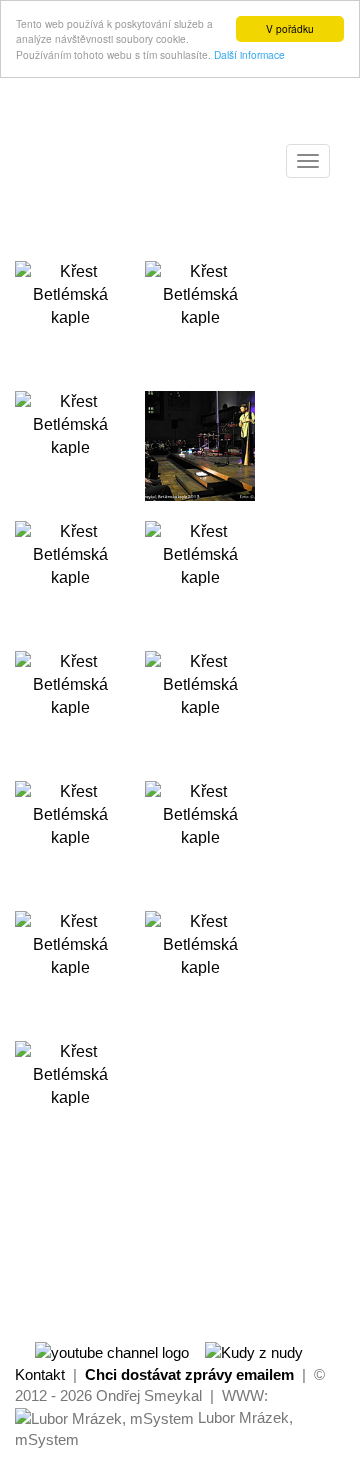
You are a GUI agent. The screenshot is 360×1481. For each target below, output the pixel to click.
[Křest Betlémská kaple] (70, 316)
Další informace (249, 54)
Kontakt (40, 1374)
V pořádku (290, 28)
